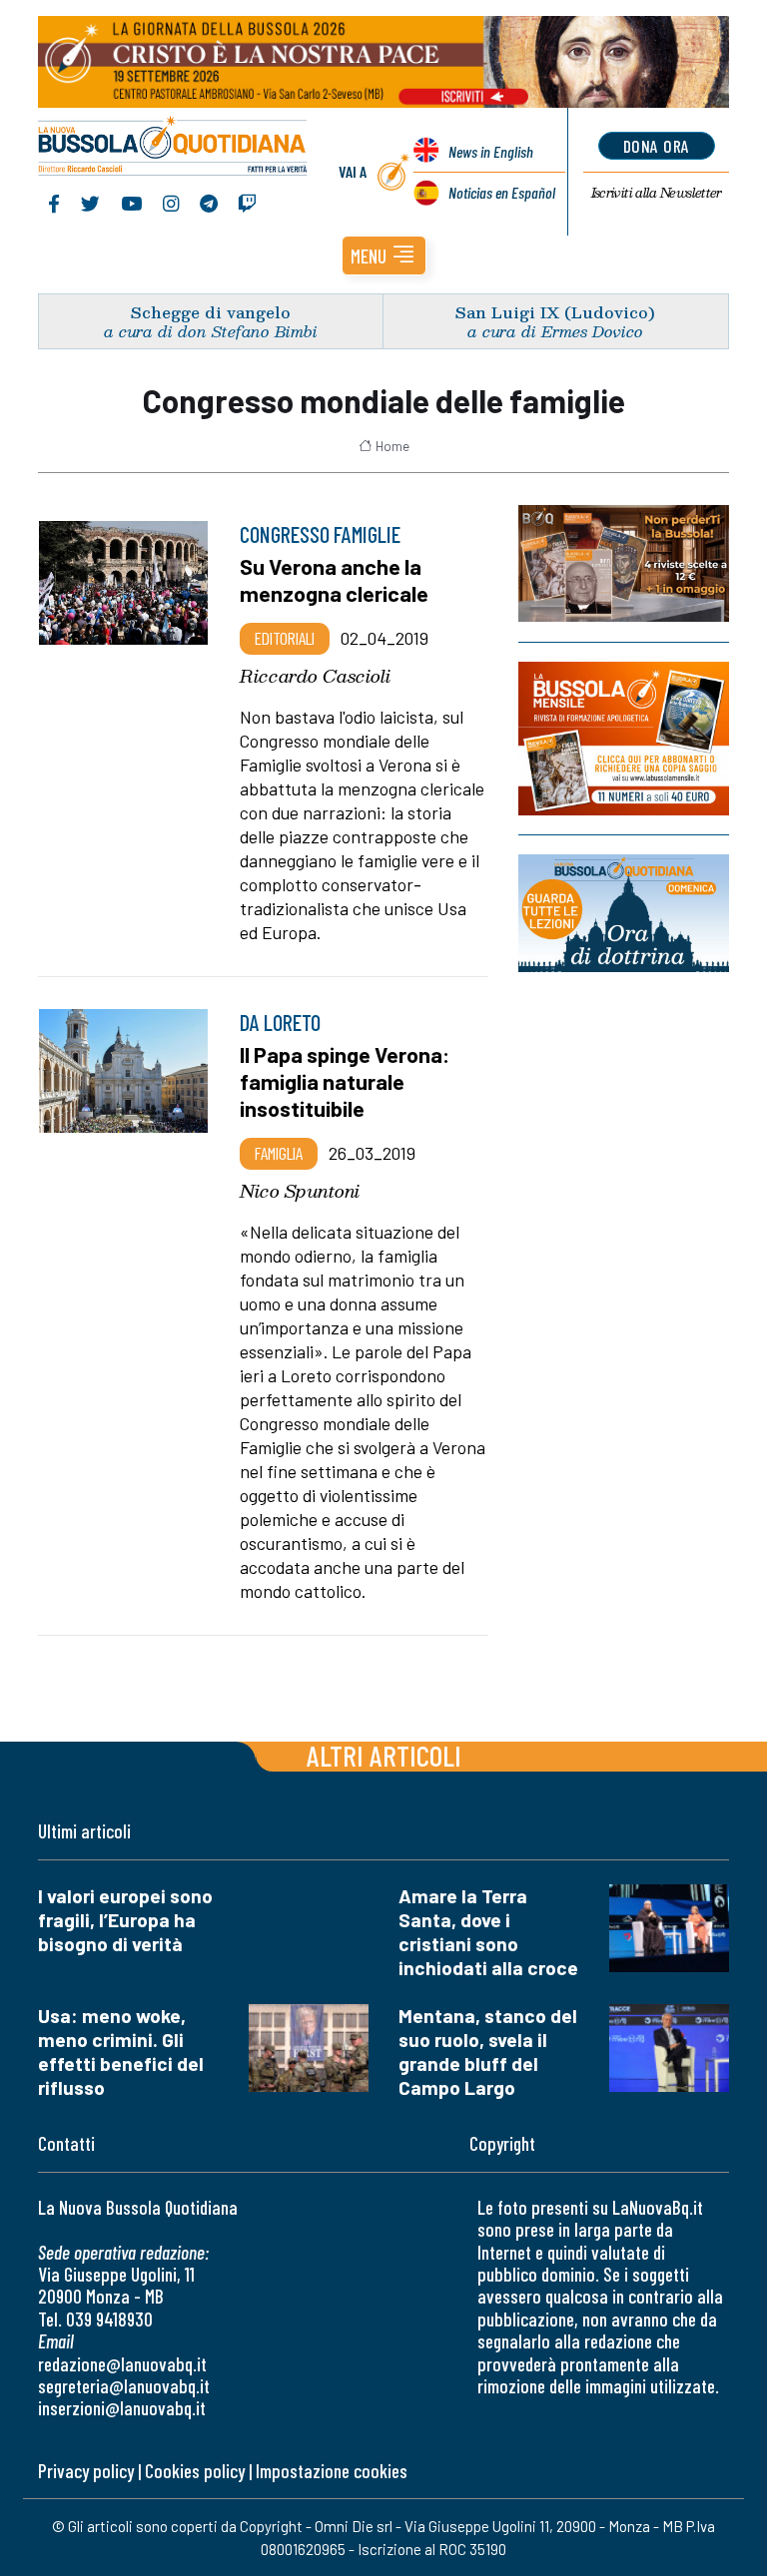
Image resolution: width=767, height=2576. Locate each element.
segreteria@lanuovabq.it (124, 2386)
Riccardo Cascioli (315, 676)
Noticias (502, 192)
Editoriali (285, 638)
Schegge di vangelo (211, 312)
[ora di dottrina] (624, 913)
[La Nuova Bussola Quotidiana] (173, 148)
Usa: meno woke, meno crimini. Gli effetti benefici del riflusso (121, 2052)
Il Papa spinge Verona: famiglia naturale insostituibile (345, 1081)
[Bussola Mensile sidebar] (624, 739)
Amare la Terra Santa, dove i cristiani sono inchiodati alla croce (488, 1932)
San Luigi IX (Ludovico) (555, 312)
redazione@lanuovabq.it (122, 2364)
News (491, 151)
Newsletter (657, 193)
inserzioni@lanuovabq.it (122, 2408)
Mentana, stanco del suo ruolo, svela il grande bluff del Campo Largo (488, 2052)
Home (392, 446)
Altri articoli (384, 1755)
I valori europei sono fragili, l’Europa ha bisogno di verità (125, 1920)
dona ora (657, 146)
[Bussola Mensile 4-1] (624, 563)
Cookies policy (195, 2471)
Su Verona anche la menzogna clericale (334, 579)
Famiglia (279, 1153)
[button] (384, 256)
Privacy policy (86, 2471)
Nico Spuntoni (300, 1191)
